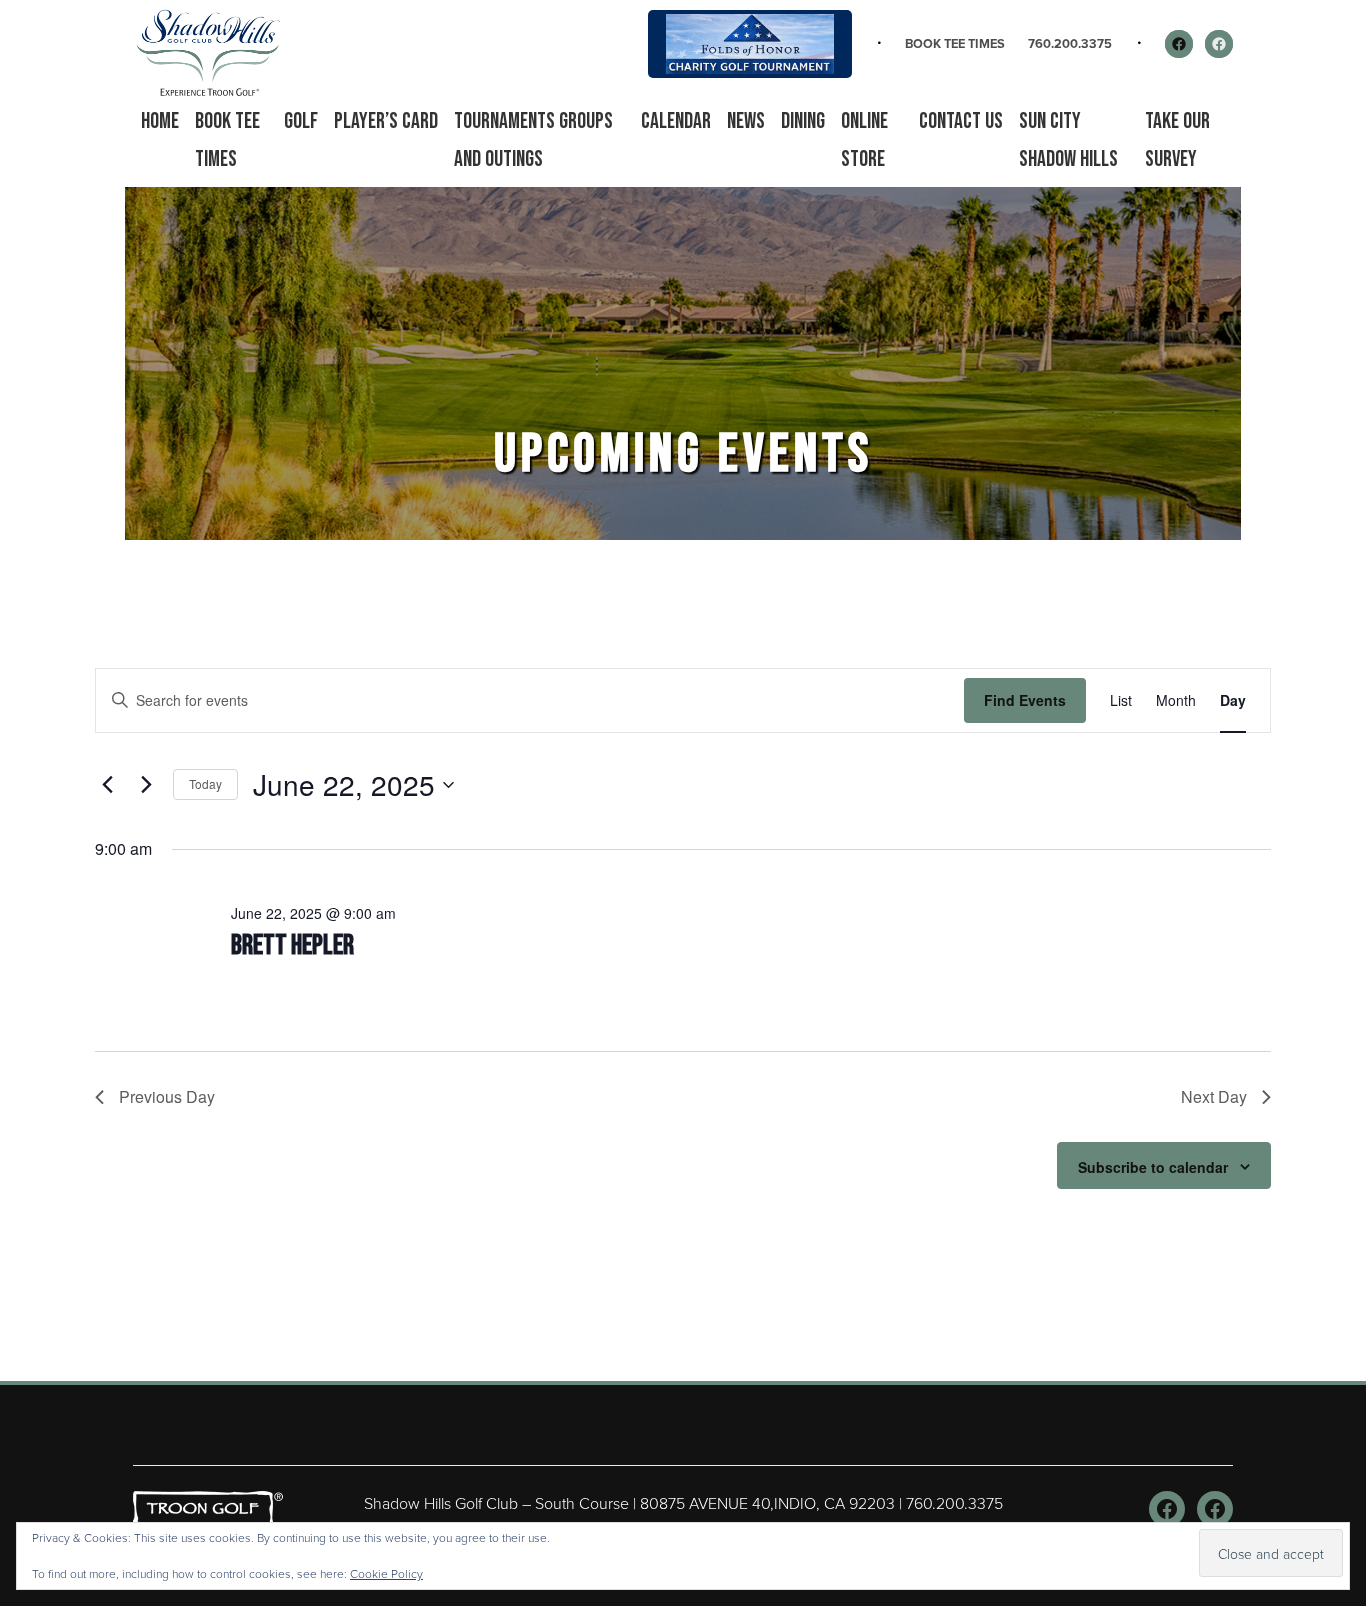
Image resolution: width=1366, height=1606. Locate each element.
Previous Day (167, 1096)
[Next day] (146, 785)
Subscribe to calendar (1153, 1167)
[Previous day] (107, 785)
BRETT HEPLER (292, 945)
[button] (301, 122)
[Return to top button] (1340, 1357)
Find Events (1025, 700)
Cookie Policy (386, 1573)
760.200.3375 (1070, 43)
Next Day (1214, 1096)
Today (205, 783)
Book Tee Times (955, 43)
